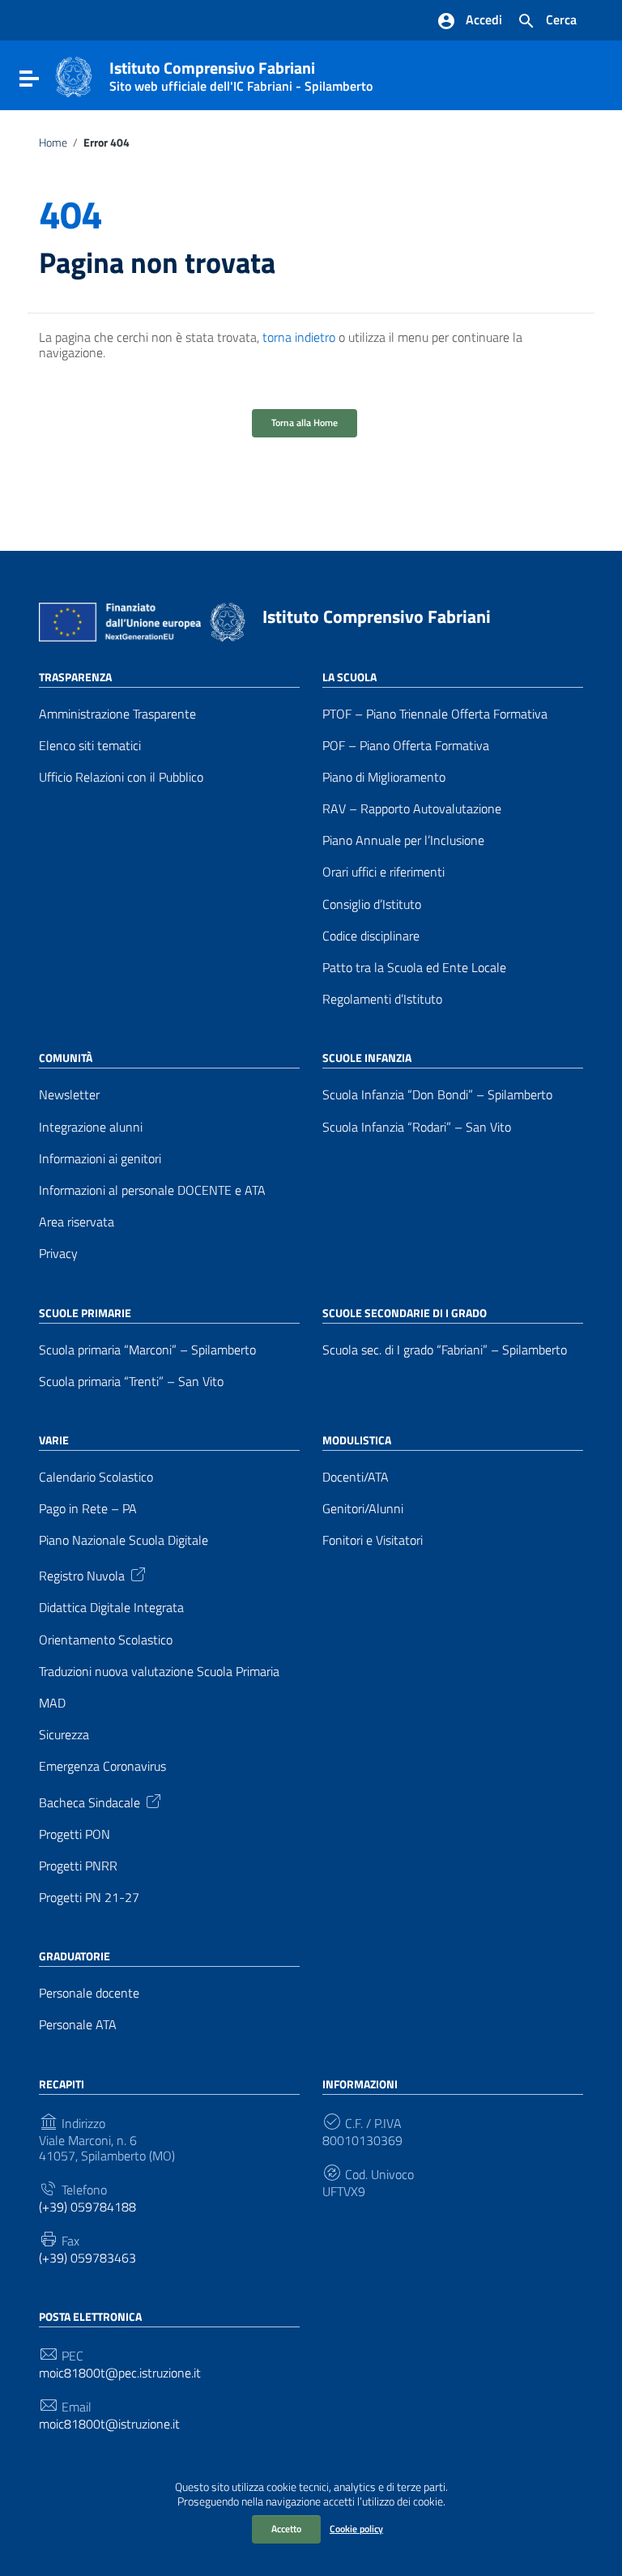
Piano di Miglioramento (384, 777)
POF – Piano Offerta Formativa (406, 746)
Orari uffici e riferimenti (383, 872)
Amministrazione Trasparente (117, 714)
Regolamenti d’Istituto (382, 999)
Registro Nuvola (82, 1575)
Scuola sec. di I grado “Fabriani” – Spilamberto (445, 1350)
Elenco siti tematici (90, 746)
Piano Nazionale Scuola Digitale (124, 1540)
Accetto (286, 2529)
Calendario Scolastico (96, 1477)
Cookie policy (356, 2529)
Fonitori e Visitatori (373, 1540)
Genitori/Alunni (363, 1509)
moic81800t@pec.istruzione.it (120, 2373)
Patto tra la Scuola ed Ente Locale (414, 968)
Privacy (58, 1254)
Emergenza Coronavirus (102, 1766)
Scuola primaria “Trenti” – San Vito (131, 1382)
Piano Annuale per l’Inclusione (403, 840)
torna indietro (299, 337)
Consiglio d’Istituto (372, 904)
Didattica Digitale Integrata (111, 1608)
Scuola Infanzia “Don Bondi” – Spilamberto (437, 1095)
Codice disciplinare (371, 936)
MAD (52, 1703)
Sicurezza (64, 1735)
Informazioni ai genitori (100, 1159)
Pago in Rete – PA (88, 1509)
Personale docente (89, 1993)
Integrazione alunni (91, 1127)
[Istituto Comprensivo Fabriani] (74, 75)
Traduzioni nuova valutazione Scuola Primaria (159, 1672)
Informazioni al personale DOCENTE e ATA (152, 1190)
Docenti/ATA (356, 1477)
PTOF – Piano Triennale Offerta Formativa (435, 714)
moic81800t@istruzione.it (109, 2424)
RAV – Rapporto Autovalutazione (412, 809)
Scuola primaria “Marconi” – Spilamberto (147, 1350)
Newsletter (69, 1095)
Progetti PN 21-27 (89, 1898)
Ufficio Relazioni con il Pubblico (121, 777)
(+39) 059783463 (87, 2258)
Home (53, 143)
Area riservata (77, 1222)
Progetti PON (75, 1834)
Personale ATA (78, 2025)
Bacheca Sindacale (89, 1801)
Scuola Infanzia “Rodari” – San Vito (417, 1127)
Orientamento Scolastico (106, 1640)
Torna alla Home (305, 422)
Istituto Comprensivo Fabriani (241, 73)
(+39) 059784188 (87, 2207)
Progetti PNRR (78, 1866)
